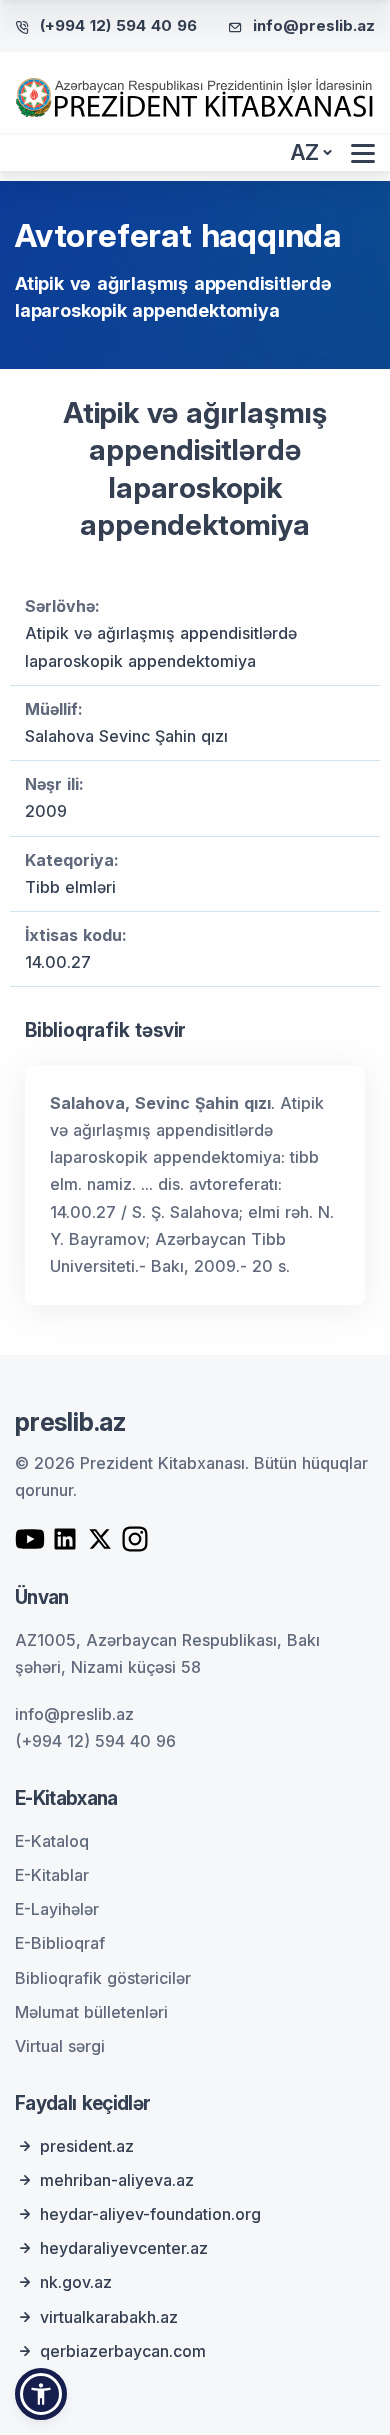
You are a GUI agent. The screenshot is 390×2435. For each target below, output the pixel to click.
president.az (87, 2146)
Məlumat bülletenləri (91, 2012)
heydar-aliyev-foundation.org (150, 2214)
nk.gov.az (76, 2282)
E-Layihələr (57, 1909)
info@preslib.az (314, 25)
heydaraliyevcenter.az (124, 2248)
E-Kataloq (52, 1841)
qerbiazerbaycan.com (123, 2351)
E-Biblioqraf (60, 1943)
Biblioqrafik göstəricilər (103, 1978)
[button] (41, 2394)
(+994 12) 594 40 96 (118, 25)
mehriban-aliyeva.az (117, 2180)
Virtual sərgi (60, 2046)
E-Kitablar (52, 1875)
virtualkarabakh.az (109, 2317)
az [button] (305, 152)
